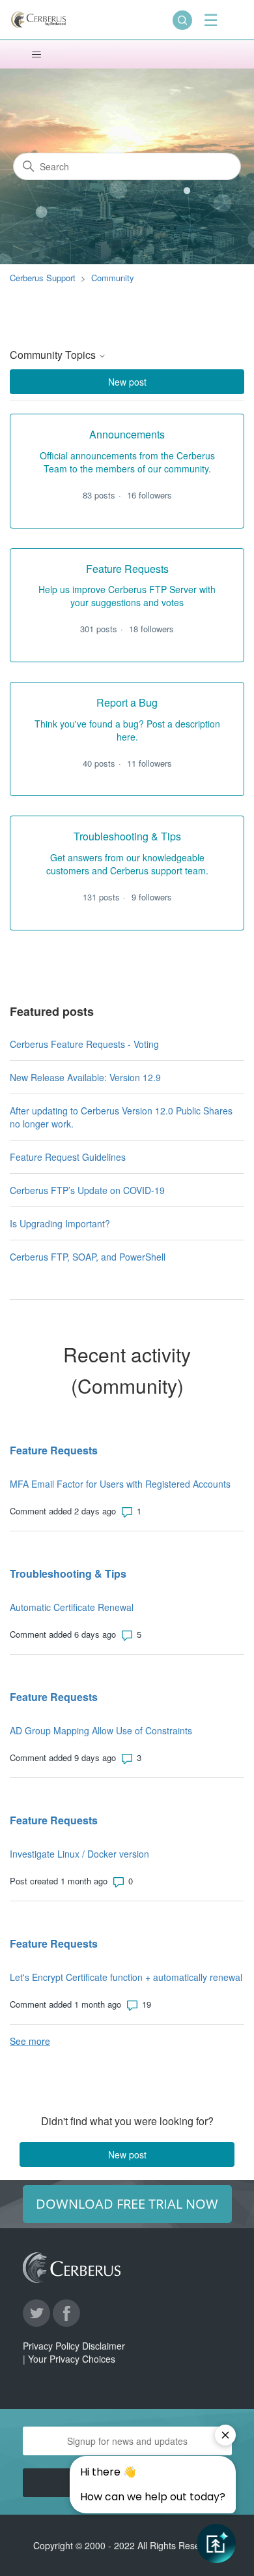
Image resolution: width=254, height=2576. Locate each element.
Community (113, 278)
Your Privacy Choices (72, 2359)
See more (30, 2041)
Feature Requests (54, 1450)
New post (127, 382)
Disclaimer (104, 2346)
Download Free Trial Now (127, 2204)
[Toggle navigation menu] (36, 55)
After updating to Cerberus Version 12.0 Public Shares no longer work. (121, 1117)
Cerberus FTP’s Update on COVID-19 (87, 1190)
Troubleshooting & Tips (68, 1573)
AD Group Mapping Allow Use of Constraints (101, 1730)
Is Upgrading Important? (60, 1223)
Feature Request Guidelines (68, 1157)
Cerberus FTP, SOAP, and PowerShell (88, 1257)
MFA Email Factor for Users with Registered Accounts (120, 1484)
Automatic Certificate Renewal (72, 1607)
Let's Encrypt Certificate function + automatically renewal (126, 1977)
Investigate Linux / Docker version (79, 1854)
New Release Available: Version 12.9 (85, 1077)
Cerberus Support (43, 278)
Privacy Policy (51, 2346)
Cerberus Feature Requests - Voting (84, 1044)
